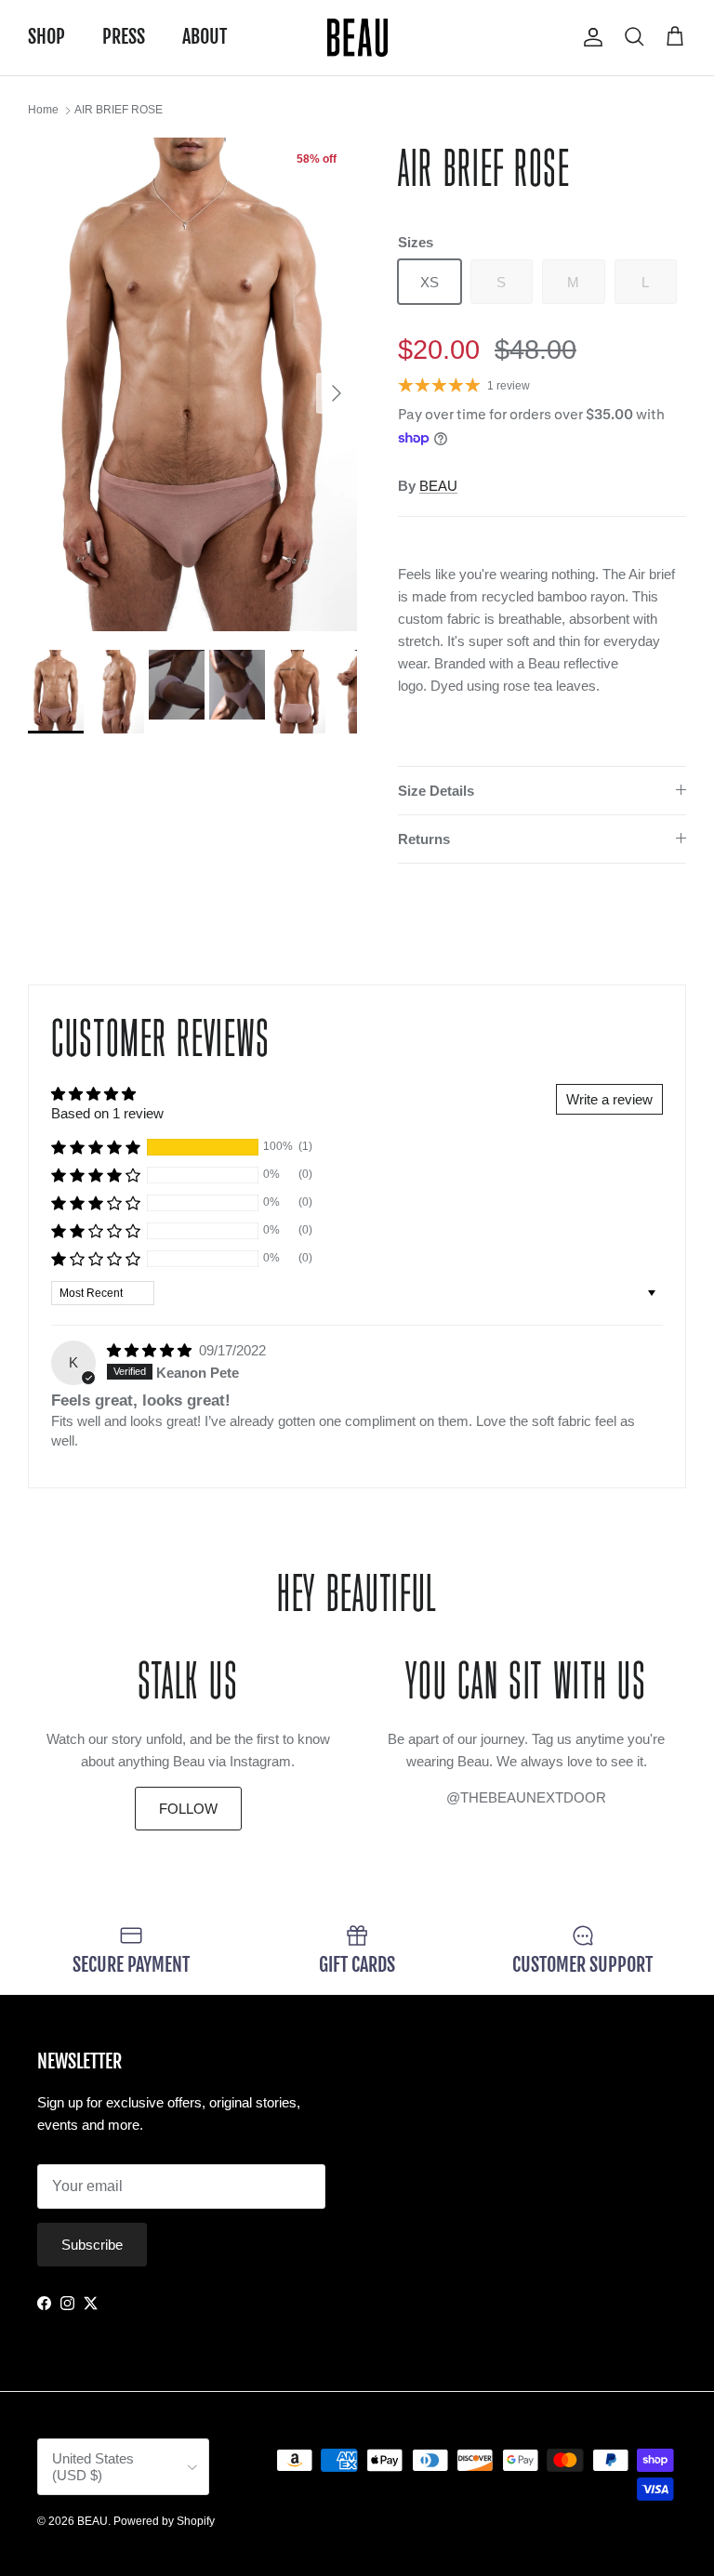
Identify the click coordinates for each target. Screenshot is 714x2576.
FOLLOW (188, 1809)
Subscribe (92, 2245)
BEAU (438, 486)
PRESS (124, 37)
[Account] (589, 37)
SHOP (46, 37)
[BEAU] (357, 38)
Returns (424, 839)
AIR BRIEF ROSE (119, 111)
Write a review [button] (609, 1099)
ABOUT (205, 37)
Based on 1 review (107, 1113)
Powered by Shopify (164, 2521)
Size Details (436, 791)
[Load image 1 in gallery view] (192, 384)
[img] (151, 1350)
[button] (96, 1147)
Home (43, 111)
